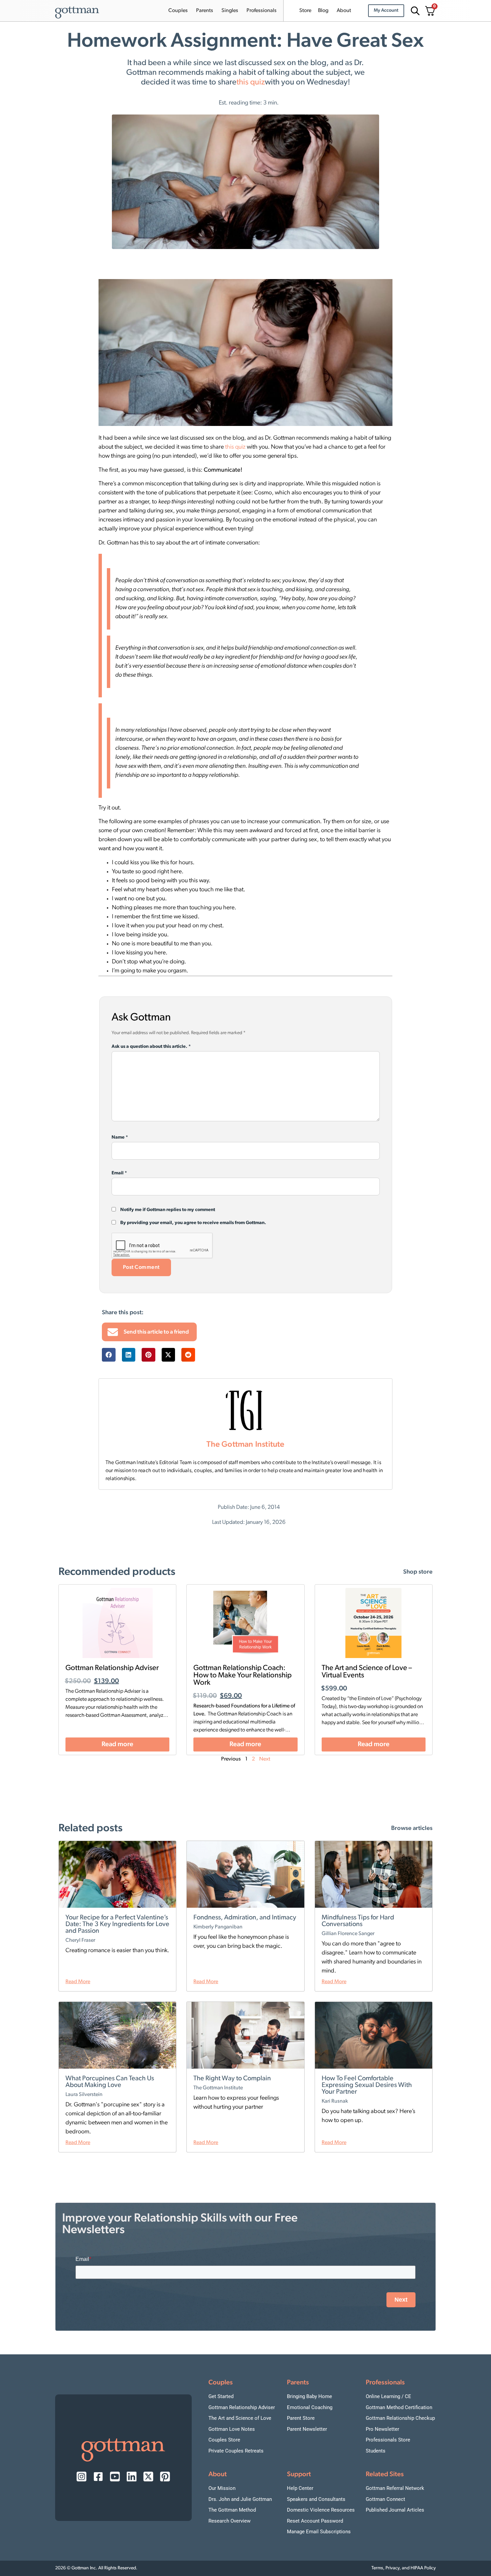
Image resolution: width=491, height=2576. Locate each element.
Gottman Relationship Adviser (112, 1668)
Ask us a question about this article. (151, 1047)
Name (120, 1138)
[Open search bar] (414, 11)
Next (265, 1759)
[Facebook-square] (98, 2477)
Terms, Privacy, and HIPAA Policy (404, 2568)
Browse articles (412, 1829)
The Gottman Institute (245, 1445)
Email (119, 1173)
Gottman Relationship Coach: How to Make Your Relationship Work (242, 1676)
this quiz (251, 82)
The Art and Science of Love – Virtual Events (367, 1672)
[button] (109, 1355)
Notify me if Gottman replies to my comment (167, 1210)
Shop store (418, 1572)
